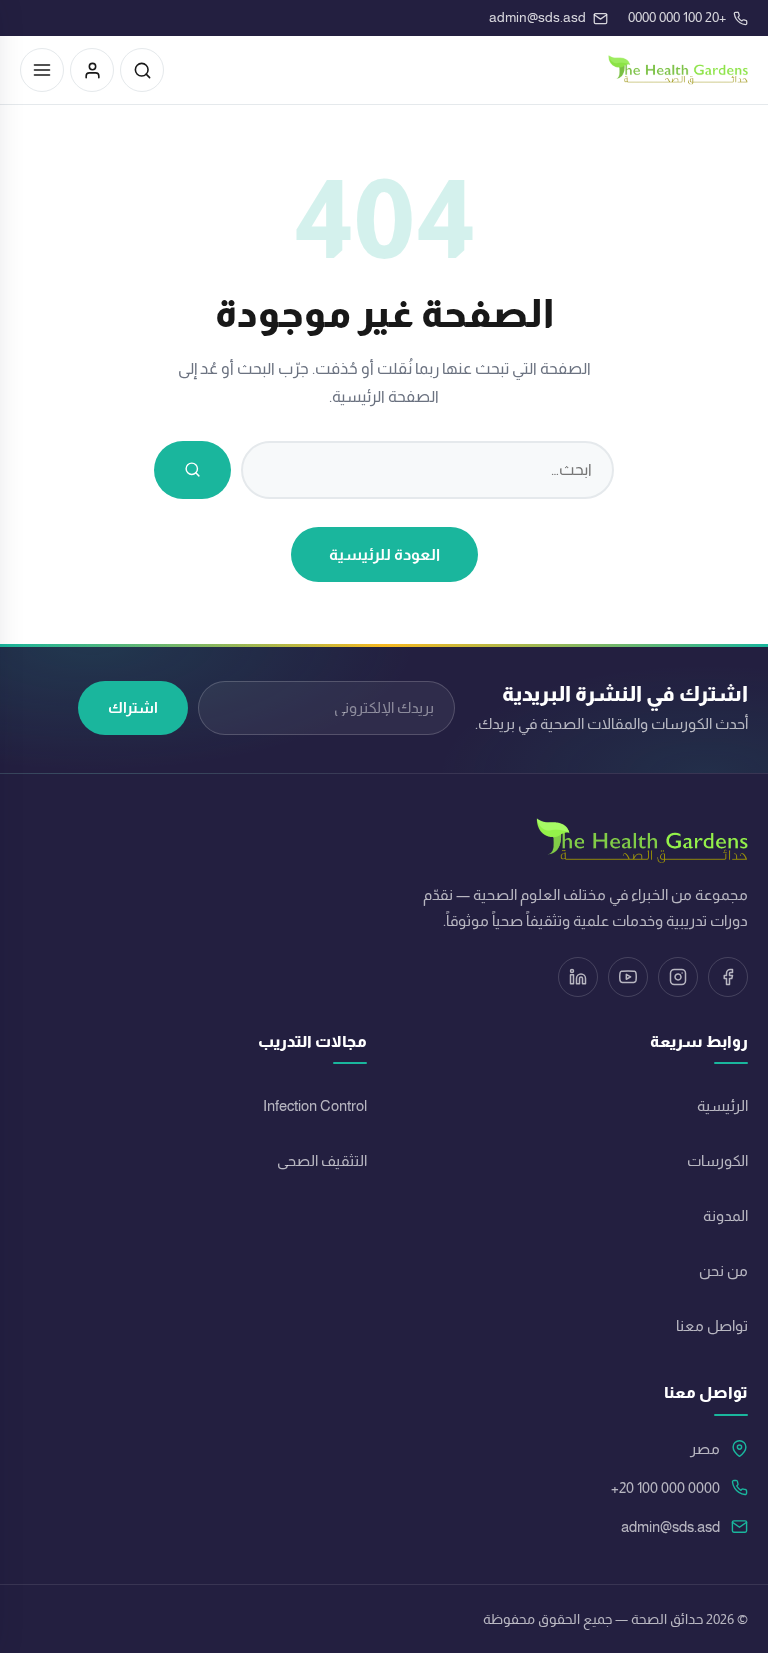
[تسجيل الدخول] (92, 70)
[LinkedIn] (578, 977)
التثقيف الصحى (322, 1161)
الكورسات (717, 1161)
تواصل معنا (712, 1326)
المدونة (725, 1216)
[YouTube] (628, 977)
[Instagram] (678, 977)
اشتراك (133, 707)
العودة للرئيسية (384, 554)
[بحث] (142, 70)
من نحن (723, 1271)
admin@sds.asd (670, 1527)
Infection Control (315, 1106)
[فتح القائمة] (42, 70)
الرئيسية (722, 1106)
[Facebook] (728, 977)
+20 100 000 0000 (665, 1488)
